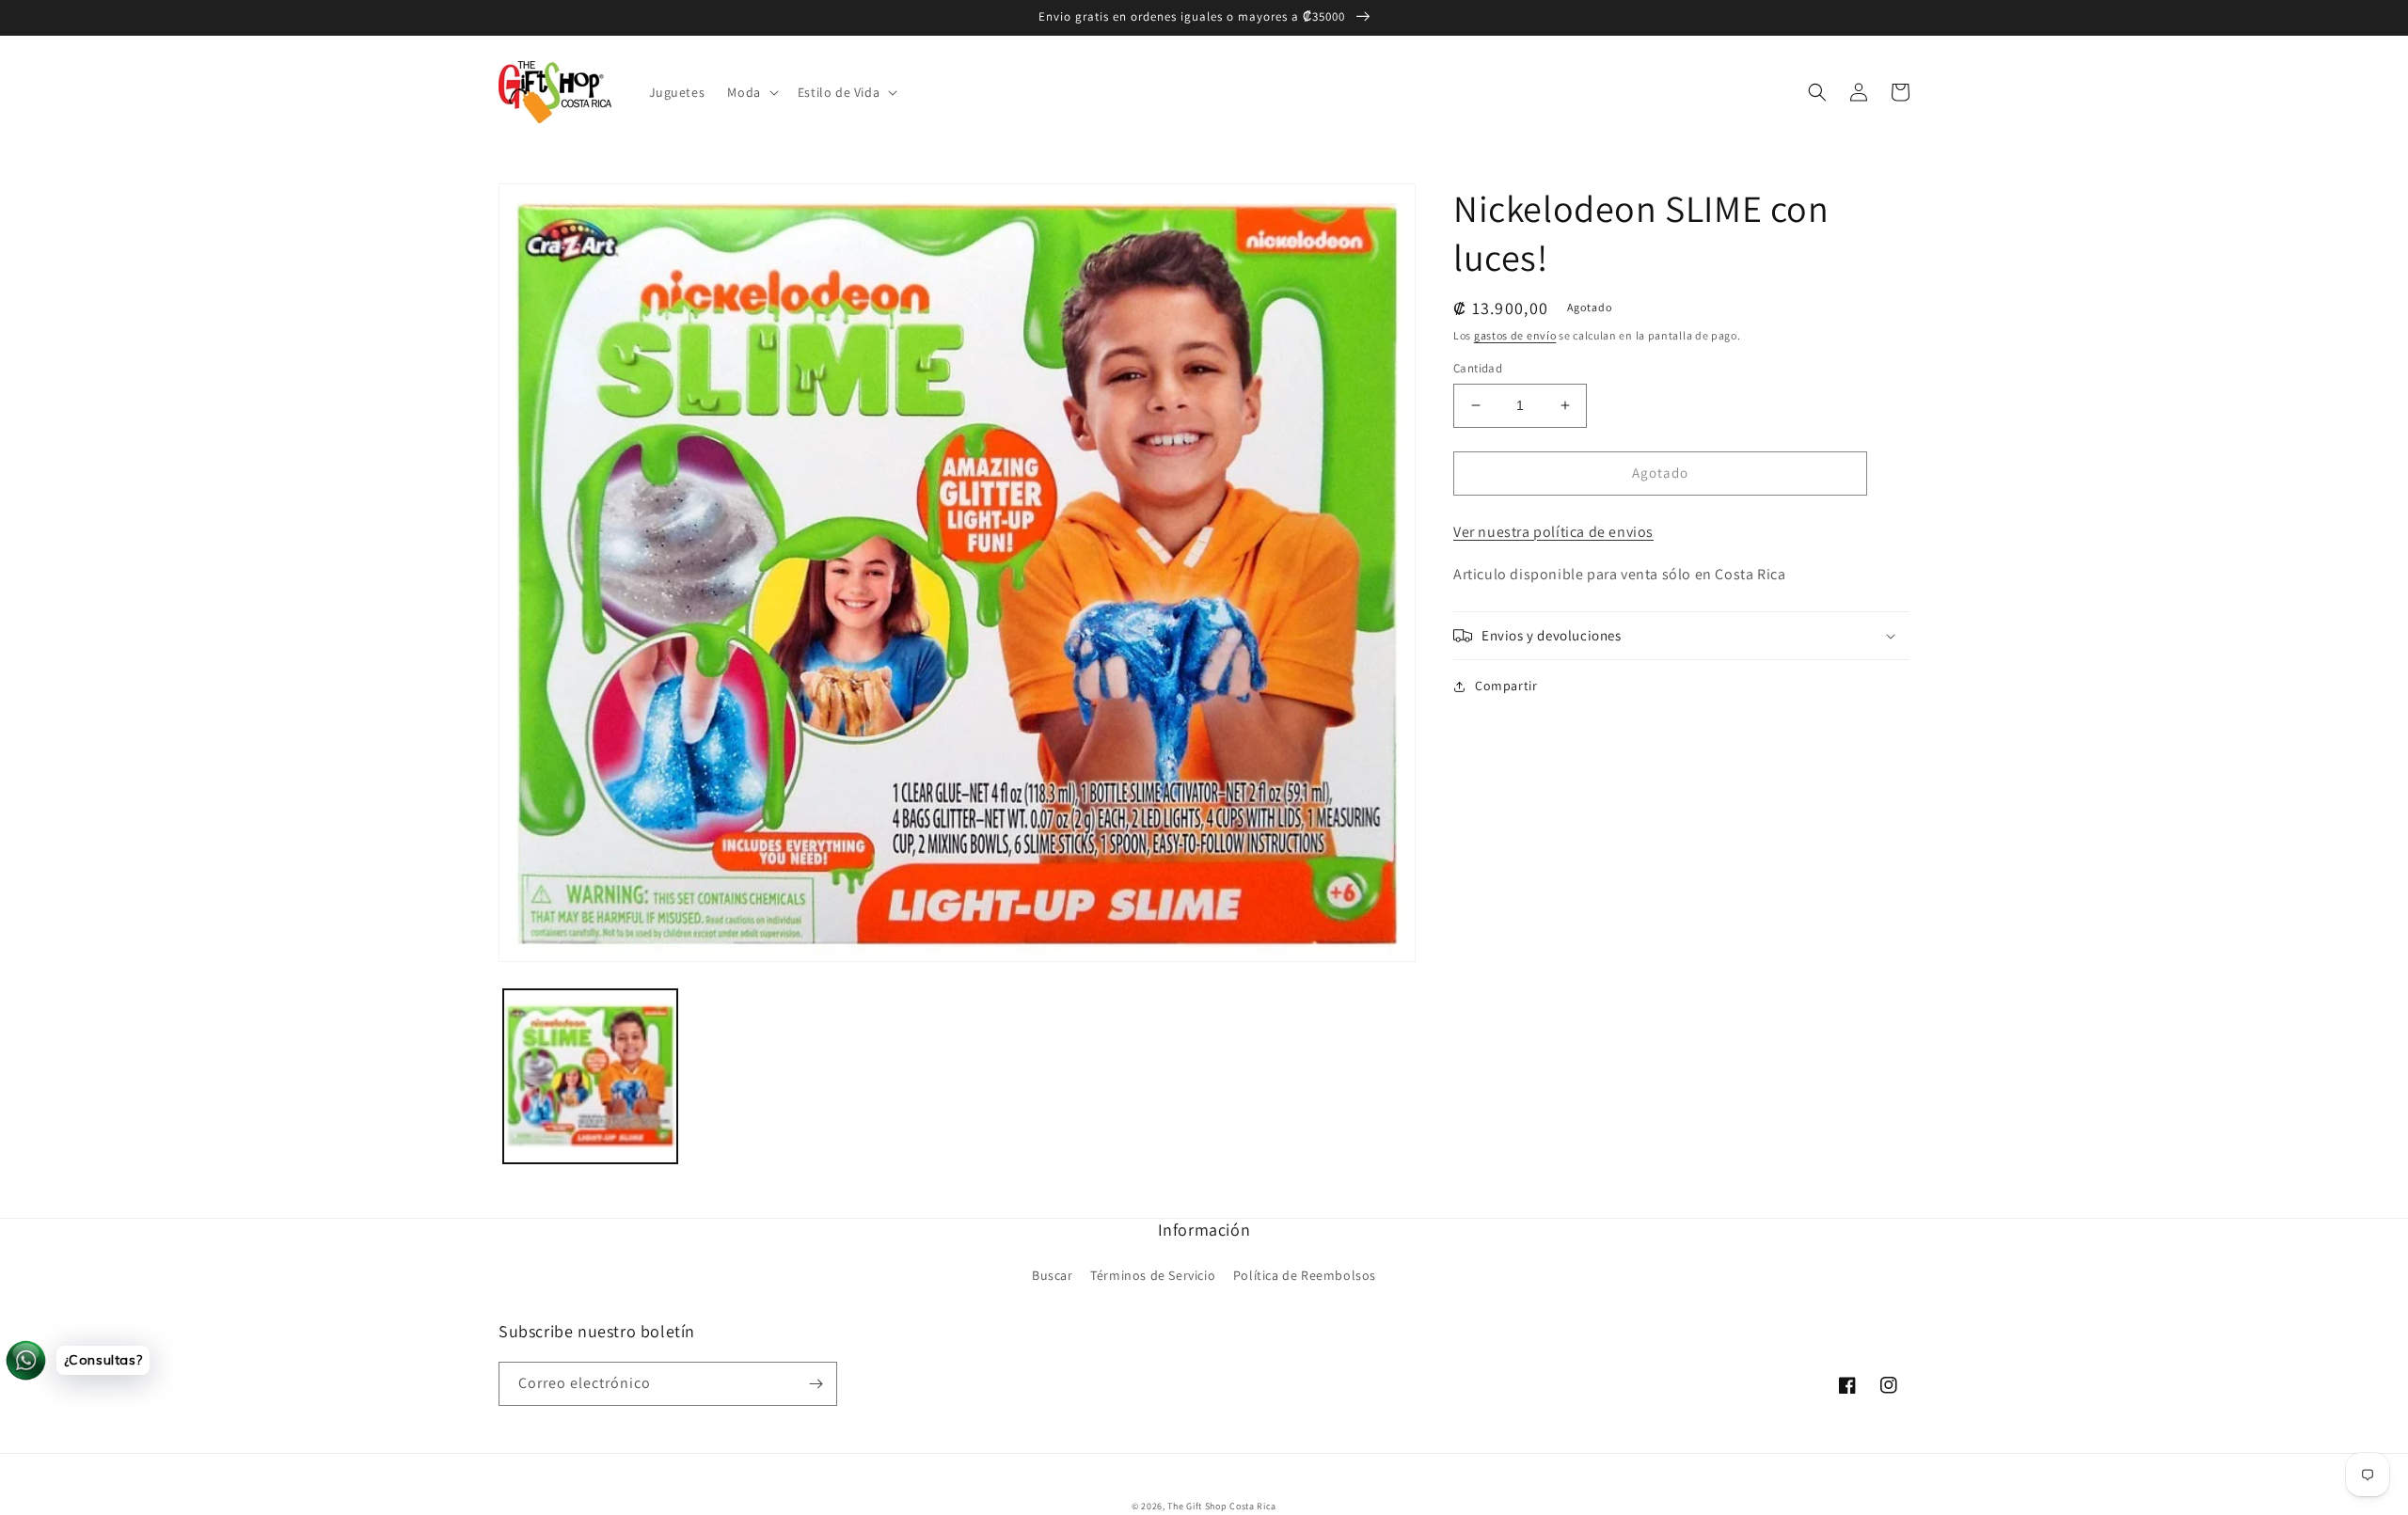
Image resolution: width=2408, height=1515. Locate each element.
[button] (751, 92)
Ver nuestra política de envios (1553, 532)
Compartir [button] (1506, 686)
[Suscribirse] (816, 1384)
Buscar (1053, 1275)
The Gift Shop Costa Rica (1222, 1506)
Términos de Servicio (1153, 1275)
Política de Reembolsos (1305, 1275)
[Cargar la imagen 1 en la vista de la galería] (590, 1076)
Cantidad (1478, 368)
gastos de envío (1515, 335)
